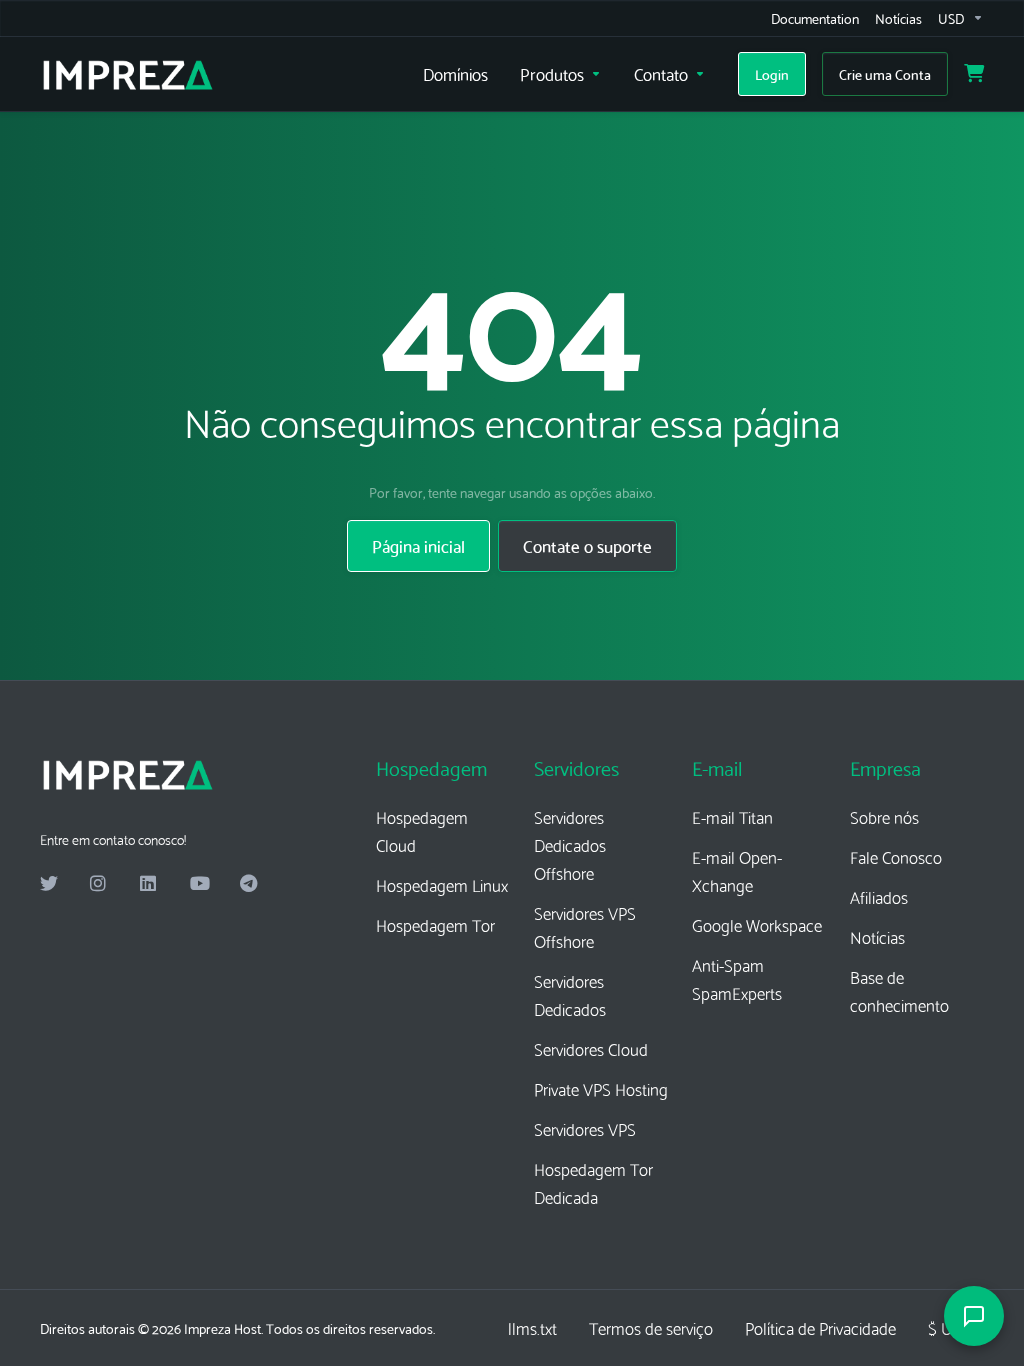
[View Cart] (974, 74)
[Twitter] (49, 884)
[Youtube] (199, 884)
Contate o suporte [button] (587, 545)
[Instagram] (99, 884)
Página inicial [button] (418, 545)
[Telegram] (249, 884)
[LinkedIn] (149, 884)
